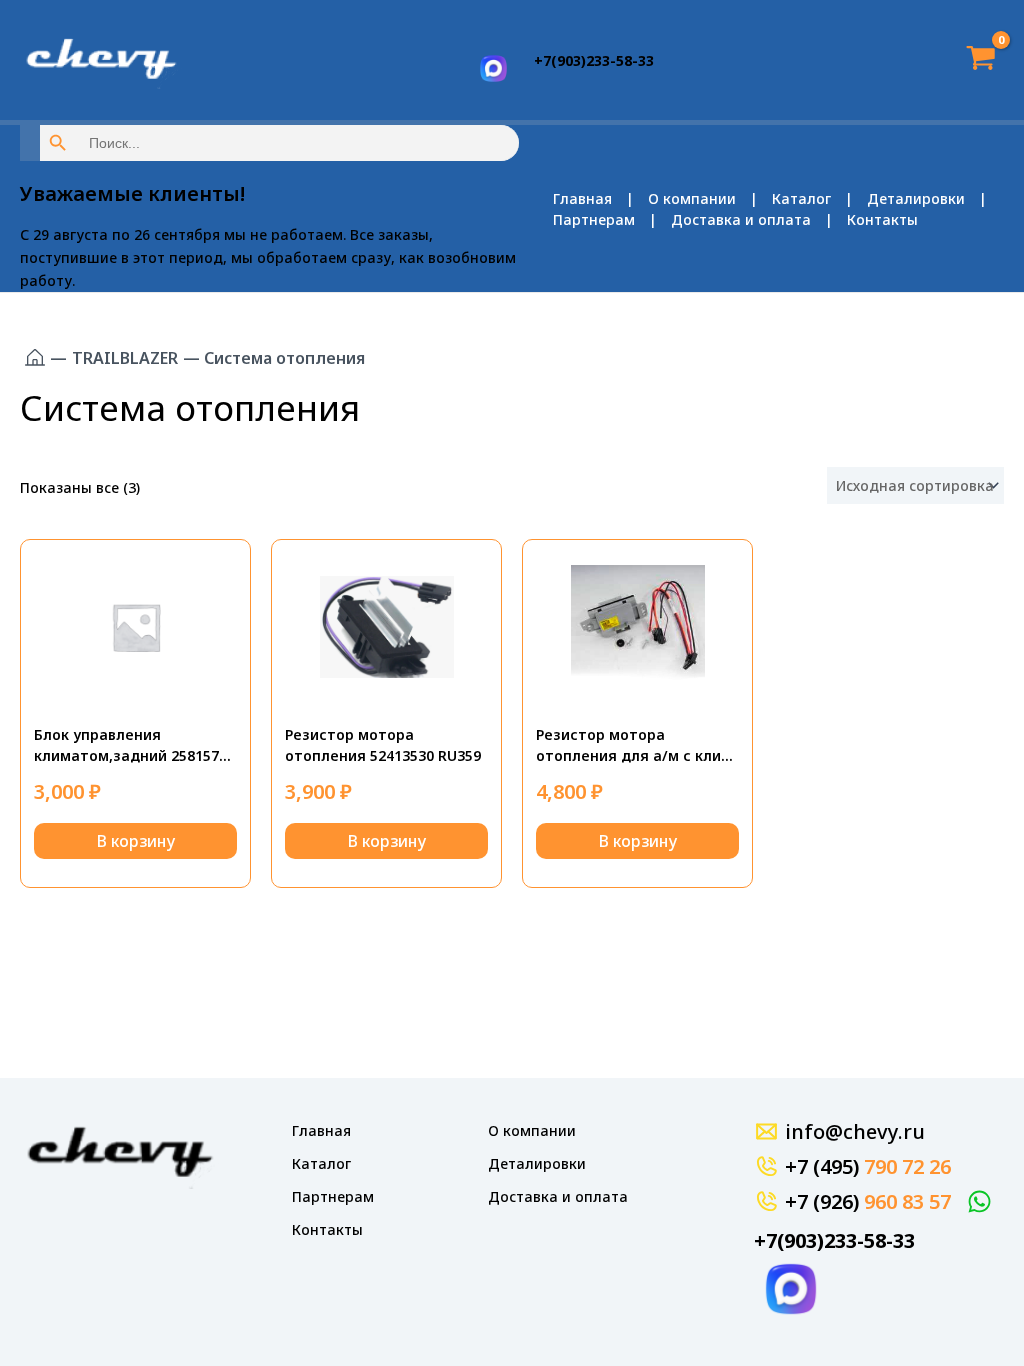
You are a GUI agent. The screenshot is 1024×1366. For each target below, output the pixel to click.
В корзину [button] (136, 841)
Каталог (801, 198)
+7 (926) (868, 1201)
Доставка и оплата (741, 219)
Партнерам (594, 219)
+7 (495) (868, 1166)
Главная (582, 198)
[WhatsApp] (982, 1201)
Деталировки (916, 198)
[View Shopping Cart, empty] (974, 59)
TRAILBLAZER (125, 358)
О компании (692, 198)
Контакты (882, 219)
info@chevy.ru (855, 1131)
